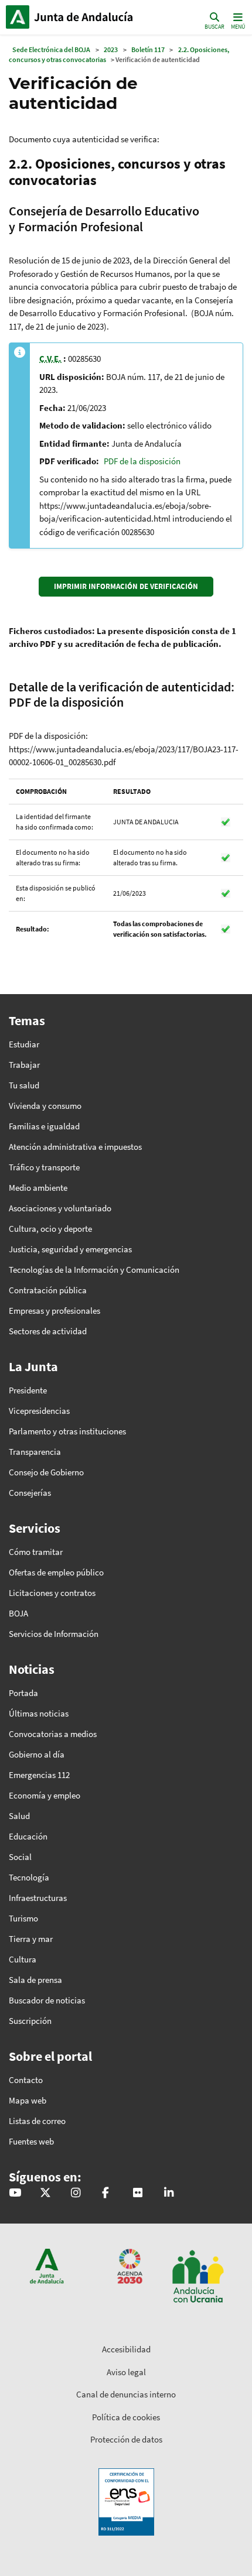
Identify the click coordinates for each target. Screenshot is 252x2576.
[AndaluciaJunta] (105, 2193)
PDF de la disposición (142, 461)
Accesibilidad (126, 2349)
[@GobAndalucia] (15, 2193)
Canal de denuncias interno (126, 2394)
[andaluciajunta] (45, 2193)
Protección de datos (126, 2439)
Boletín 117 (148, 49)
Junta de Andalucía (18, 17)
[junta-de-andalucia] (169, 2193)
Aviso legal (126, 2372)
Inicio (85, 17)
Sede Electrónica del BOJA (51, 49)
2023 (111, 49)
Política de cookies (126, 2417)
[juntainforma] (138, 2193)
